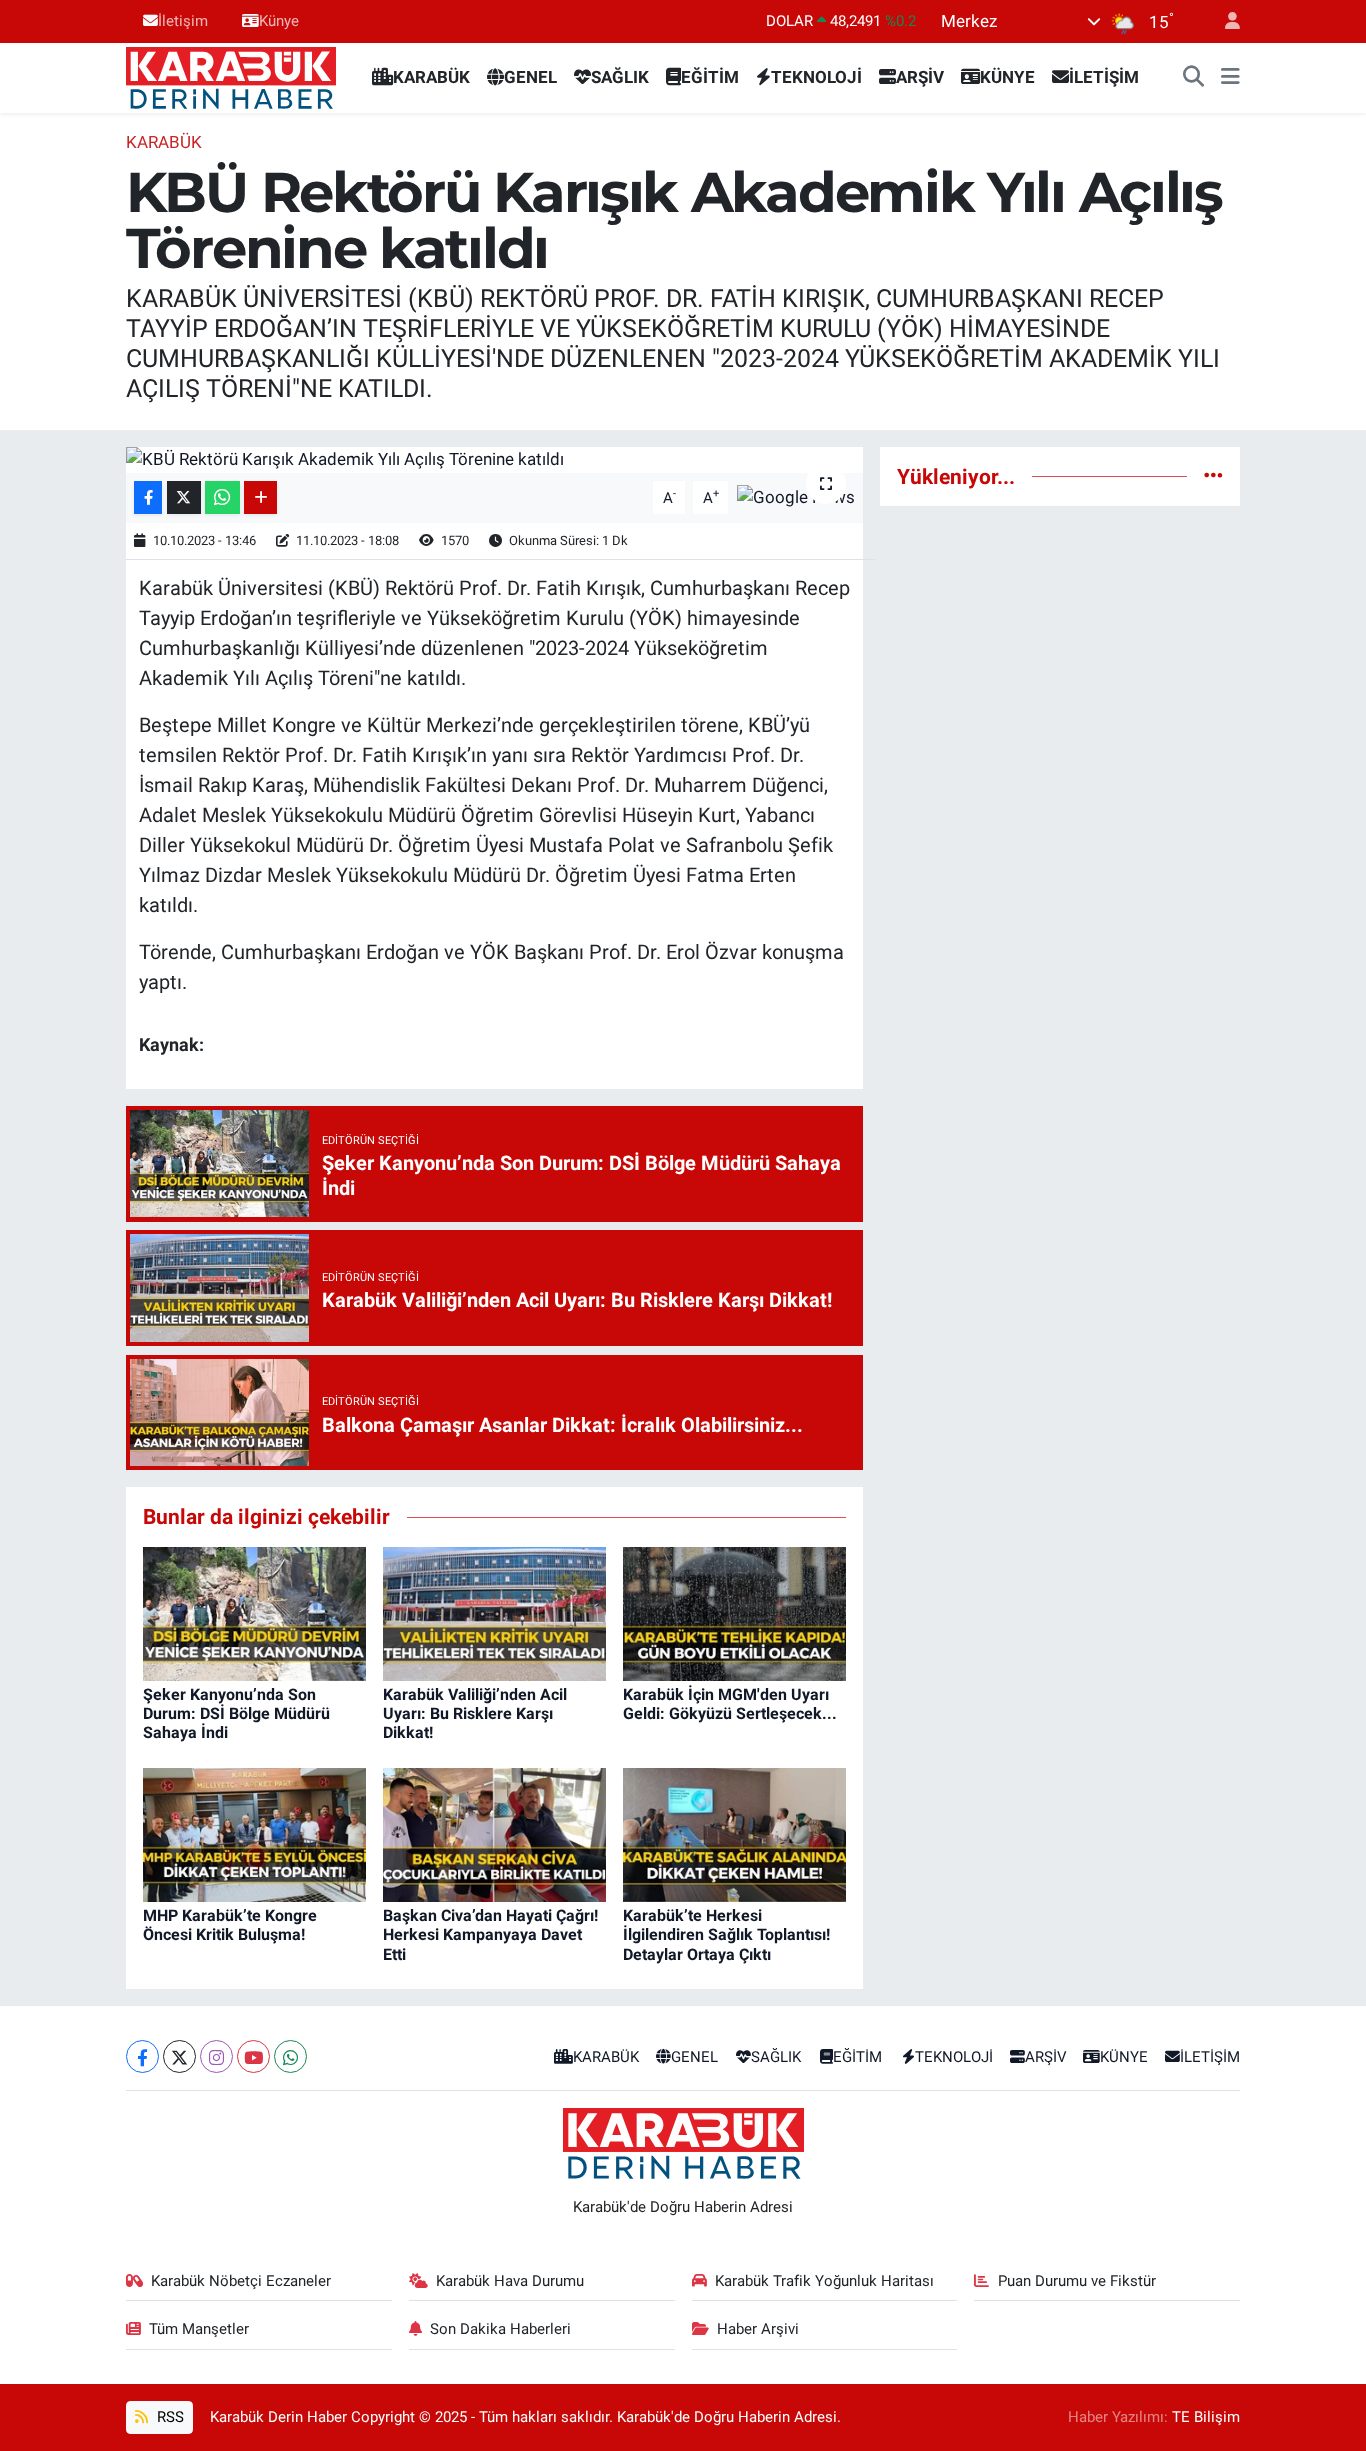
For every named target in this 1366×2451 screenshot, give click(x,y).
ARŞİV (920, 77)
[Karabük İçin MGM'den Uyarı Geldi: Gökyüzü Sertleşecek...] (734, 1612)
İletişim (183, 21)
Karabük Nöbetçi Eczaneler (241, 2281)
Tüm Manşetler (199, 2329)
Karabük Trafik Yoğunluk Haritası (824, 2281)
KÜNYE (1007, 77)
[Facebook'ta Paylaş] (148, 497)
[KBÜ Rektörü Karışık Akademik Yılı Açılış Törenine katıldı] (494, 460)
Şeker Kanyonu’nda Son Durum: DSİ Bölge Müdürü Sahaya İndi (236, 1713)
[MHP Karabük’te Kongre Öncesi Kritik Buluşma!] (254, 1834)
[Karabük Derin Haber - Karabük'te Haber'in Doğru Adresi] (231, 76)
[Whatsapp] (290, 2056)
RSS (168, 2417)
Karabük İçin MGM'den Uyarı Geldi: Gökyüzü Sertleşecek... (730, 1704)
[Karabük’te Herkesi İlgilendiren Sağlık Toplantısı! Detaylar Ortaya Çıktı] (734, 1834)
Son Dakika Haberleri (500, 2329)
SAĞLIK (620, 77)
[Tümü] (1213, 476)
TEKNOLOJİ (816, 77)
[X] (179, 2056)
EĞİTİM (710, 77)
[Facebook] (142, 2056)
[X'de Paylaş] (184, 497)
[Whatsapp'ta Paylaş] (222, 497)
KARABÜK (431, 77)
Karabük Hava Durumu (510, 2281)
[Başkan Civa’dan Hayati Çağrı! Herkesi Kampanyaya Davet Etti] (494, 1834)
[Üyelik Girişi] (1224, 21)
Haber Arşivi (758, 2329)
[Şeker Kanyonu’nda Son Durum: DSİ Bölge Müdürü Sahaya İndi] (254, 1612)
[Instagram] (216, 2056)
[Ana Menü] (1230, 78)
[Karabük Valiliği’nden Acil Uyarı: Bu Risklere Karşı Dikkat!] (494, 1612)
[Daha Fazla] (260, 497)
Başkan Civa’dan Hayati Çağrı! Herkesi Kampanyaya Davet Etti (490, 1934)
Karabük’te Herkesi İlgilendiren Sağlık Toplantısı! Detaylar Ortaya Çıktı (726, 1934)
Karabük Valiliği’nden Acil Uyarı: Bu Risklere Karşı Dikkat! (475, 1713)
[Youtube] (253, 2056)
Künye (279, 21)
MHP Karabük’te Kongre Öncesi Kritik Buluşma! (230, 1925)
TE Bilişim (1206, 2417)
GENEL (530, 77)
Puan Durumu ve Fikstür (1077, 2281)
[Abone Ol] (796, 496)
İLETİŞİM (1104, 77)
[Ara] (1194, 78)
